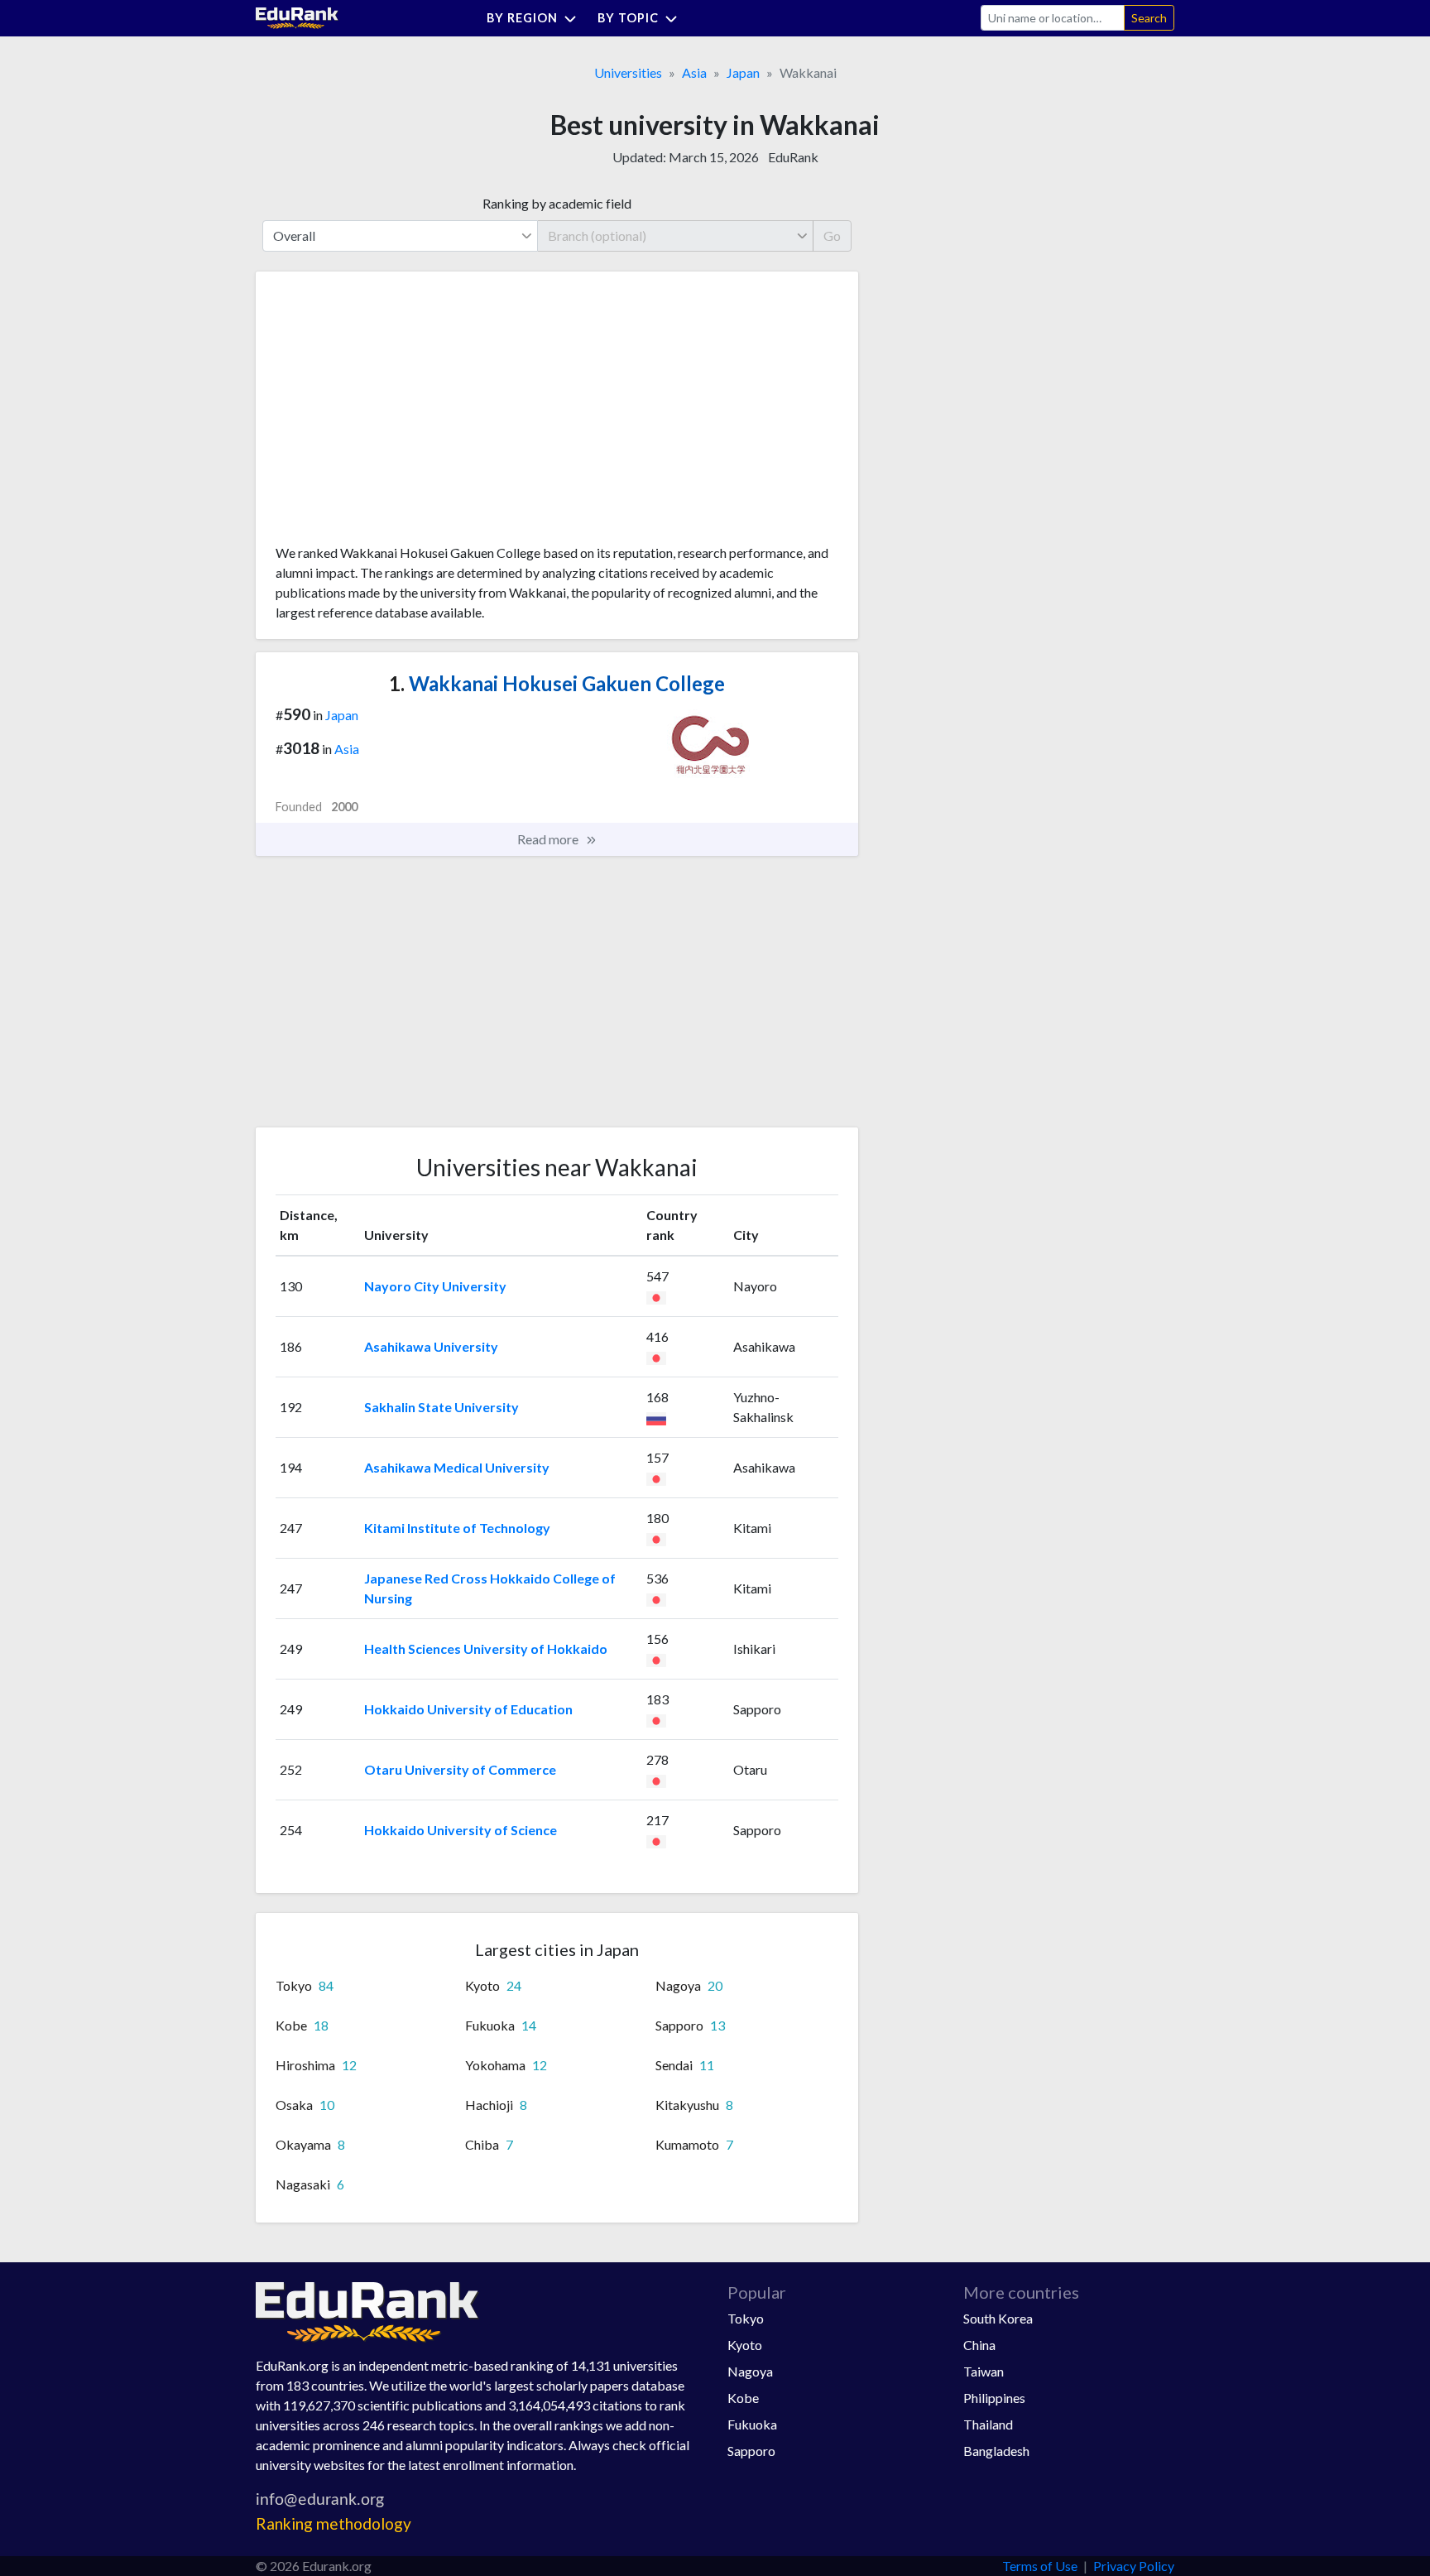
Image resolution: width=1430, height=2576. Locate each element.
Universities (628, 72)
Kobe (743, 2398)
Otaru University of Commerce (460, 1769)
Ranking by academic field (557, 203)
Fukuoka (752, 2424)
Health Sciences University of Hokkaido (486, 1648)
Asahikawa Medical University (457, 1467)
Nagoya (750, 2371)
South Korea (998, 2318)
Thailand (988, 2424)
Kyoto (745, 2345)
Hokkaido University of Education (468, 1709)
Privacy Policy (1134, 2566)
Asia (694, 72)
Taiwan (984, 2371)
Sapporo (751, 2451)
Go (832, 235)
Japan (743, 72)
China (979, 2345)
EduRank (793, 157)
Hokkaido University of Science (461, 1830)
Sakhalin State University (441, 1407)
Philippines (994, 2398)
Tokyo (746, 2318)
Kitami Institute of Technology (457, 1528)
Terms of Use (1040, 2566)
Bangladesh (996, 2451)
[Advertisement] (400, 414)
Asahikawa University (431, 1346)
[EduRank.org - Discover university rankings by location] (297, 16)
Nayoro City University (435, 1286)
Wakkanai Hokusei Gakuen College (557, 683)
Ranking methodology (334, 2523)
